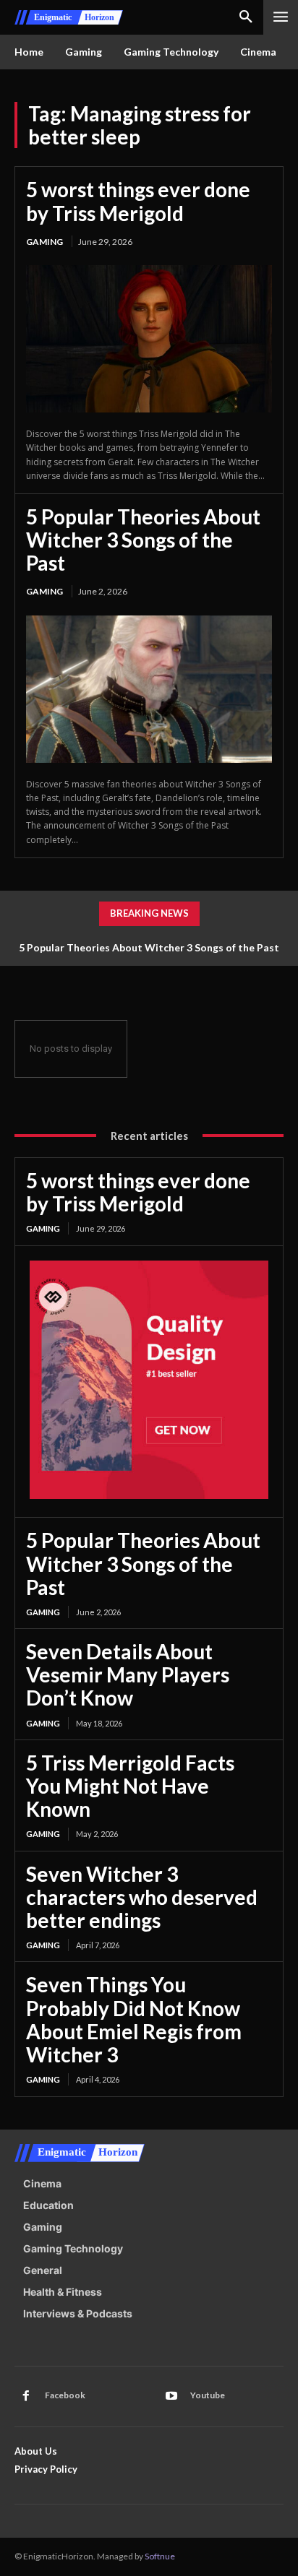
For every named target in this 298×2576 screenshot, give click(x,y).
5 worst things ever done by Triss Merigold (138, 201)
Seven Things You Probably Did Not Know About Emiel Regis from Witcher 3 (134, 2019)
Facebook (65, 2395)
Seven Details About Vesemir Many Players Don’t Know (128, 1674)
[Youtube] (171, 2396)
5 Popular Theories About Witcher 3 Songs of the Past (143, 540)
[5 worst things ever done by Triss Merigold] (149, 339)
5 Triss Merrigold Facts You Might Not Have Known (130, 1786)
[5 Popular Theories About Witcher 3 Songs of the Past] (149, 689)
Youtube (208, 2395)
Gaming (44, 242)
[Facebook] (26, 2396)
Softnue (160, 2556)
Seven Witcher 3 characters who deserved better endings (142, 1897)
